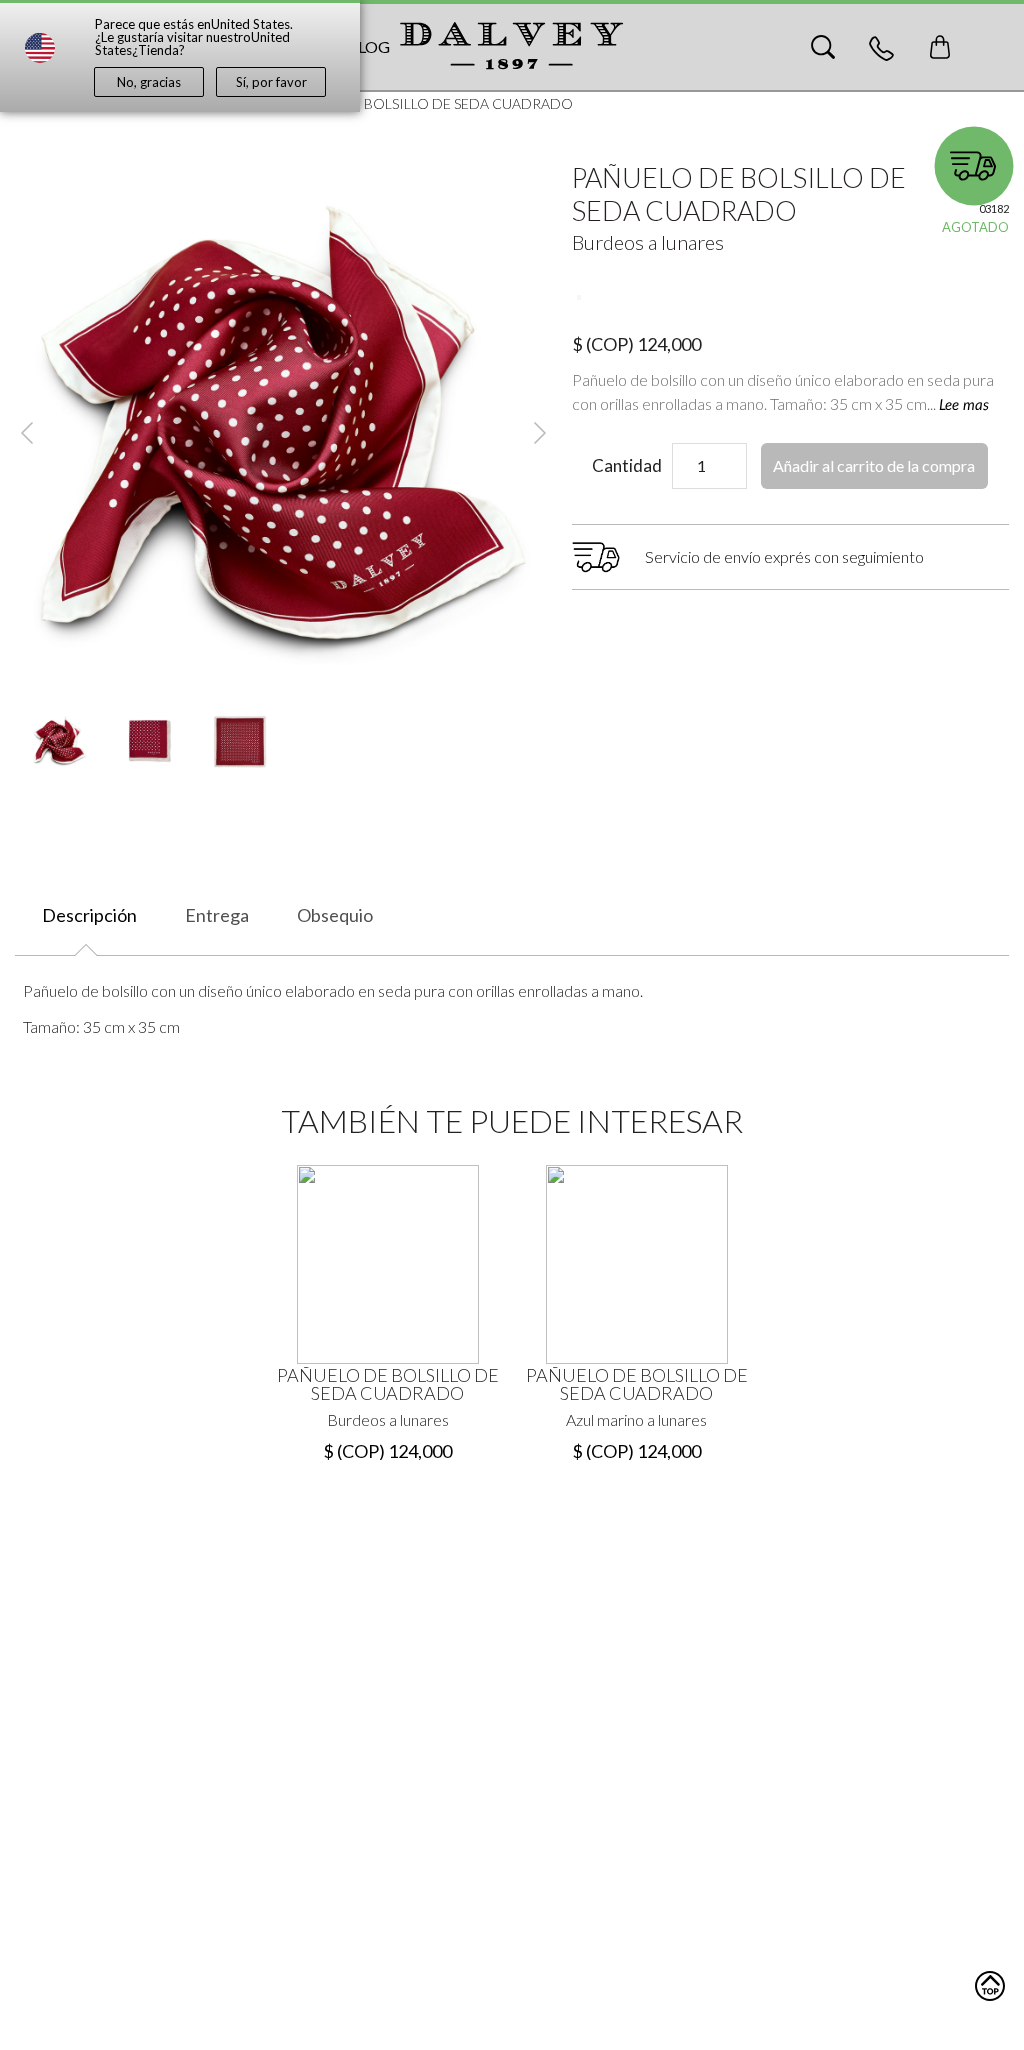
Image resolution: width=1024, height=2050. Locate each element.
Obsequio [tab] (335, 915)
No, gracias (149, 82)
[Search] (823, 47)
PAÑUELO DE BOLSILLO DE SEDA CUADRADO (388, 1384)
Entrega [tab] (217, 915)
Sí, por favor (271, 82)
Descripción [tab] (89, 915)
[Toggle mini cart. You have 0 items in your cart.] (940, 47)
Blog (368, 46)
